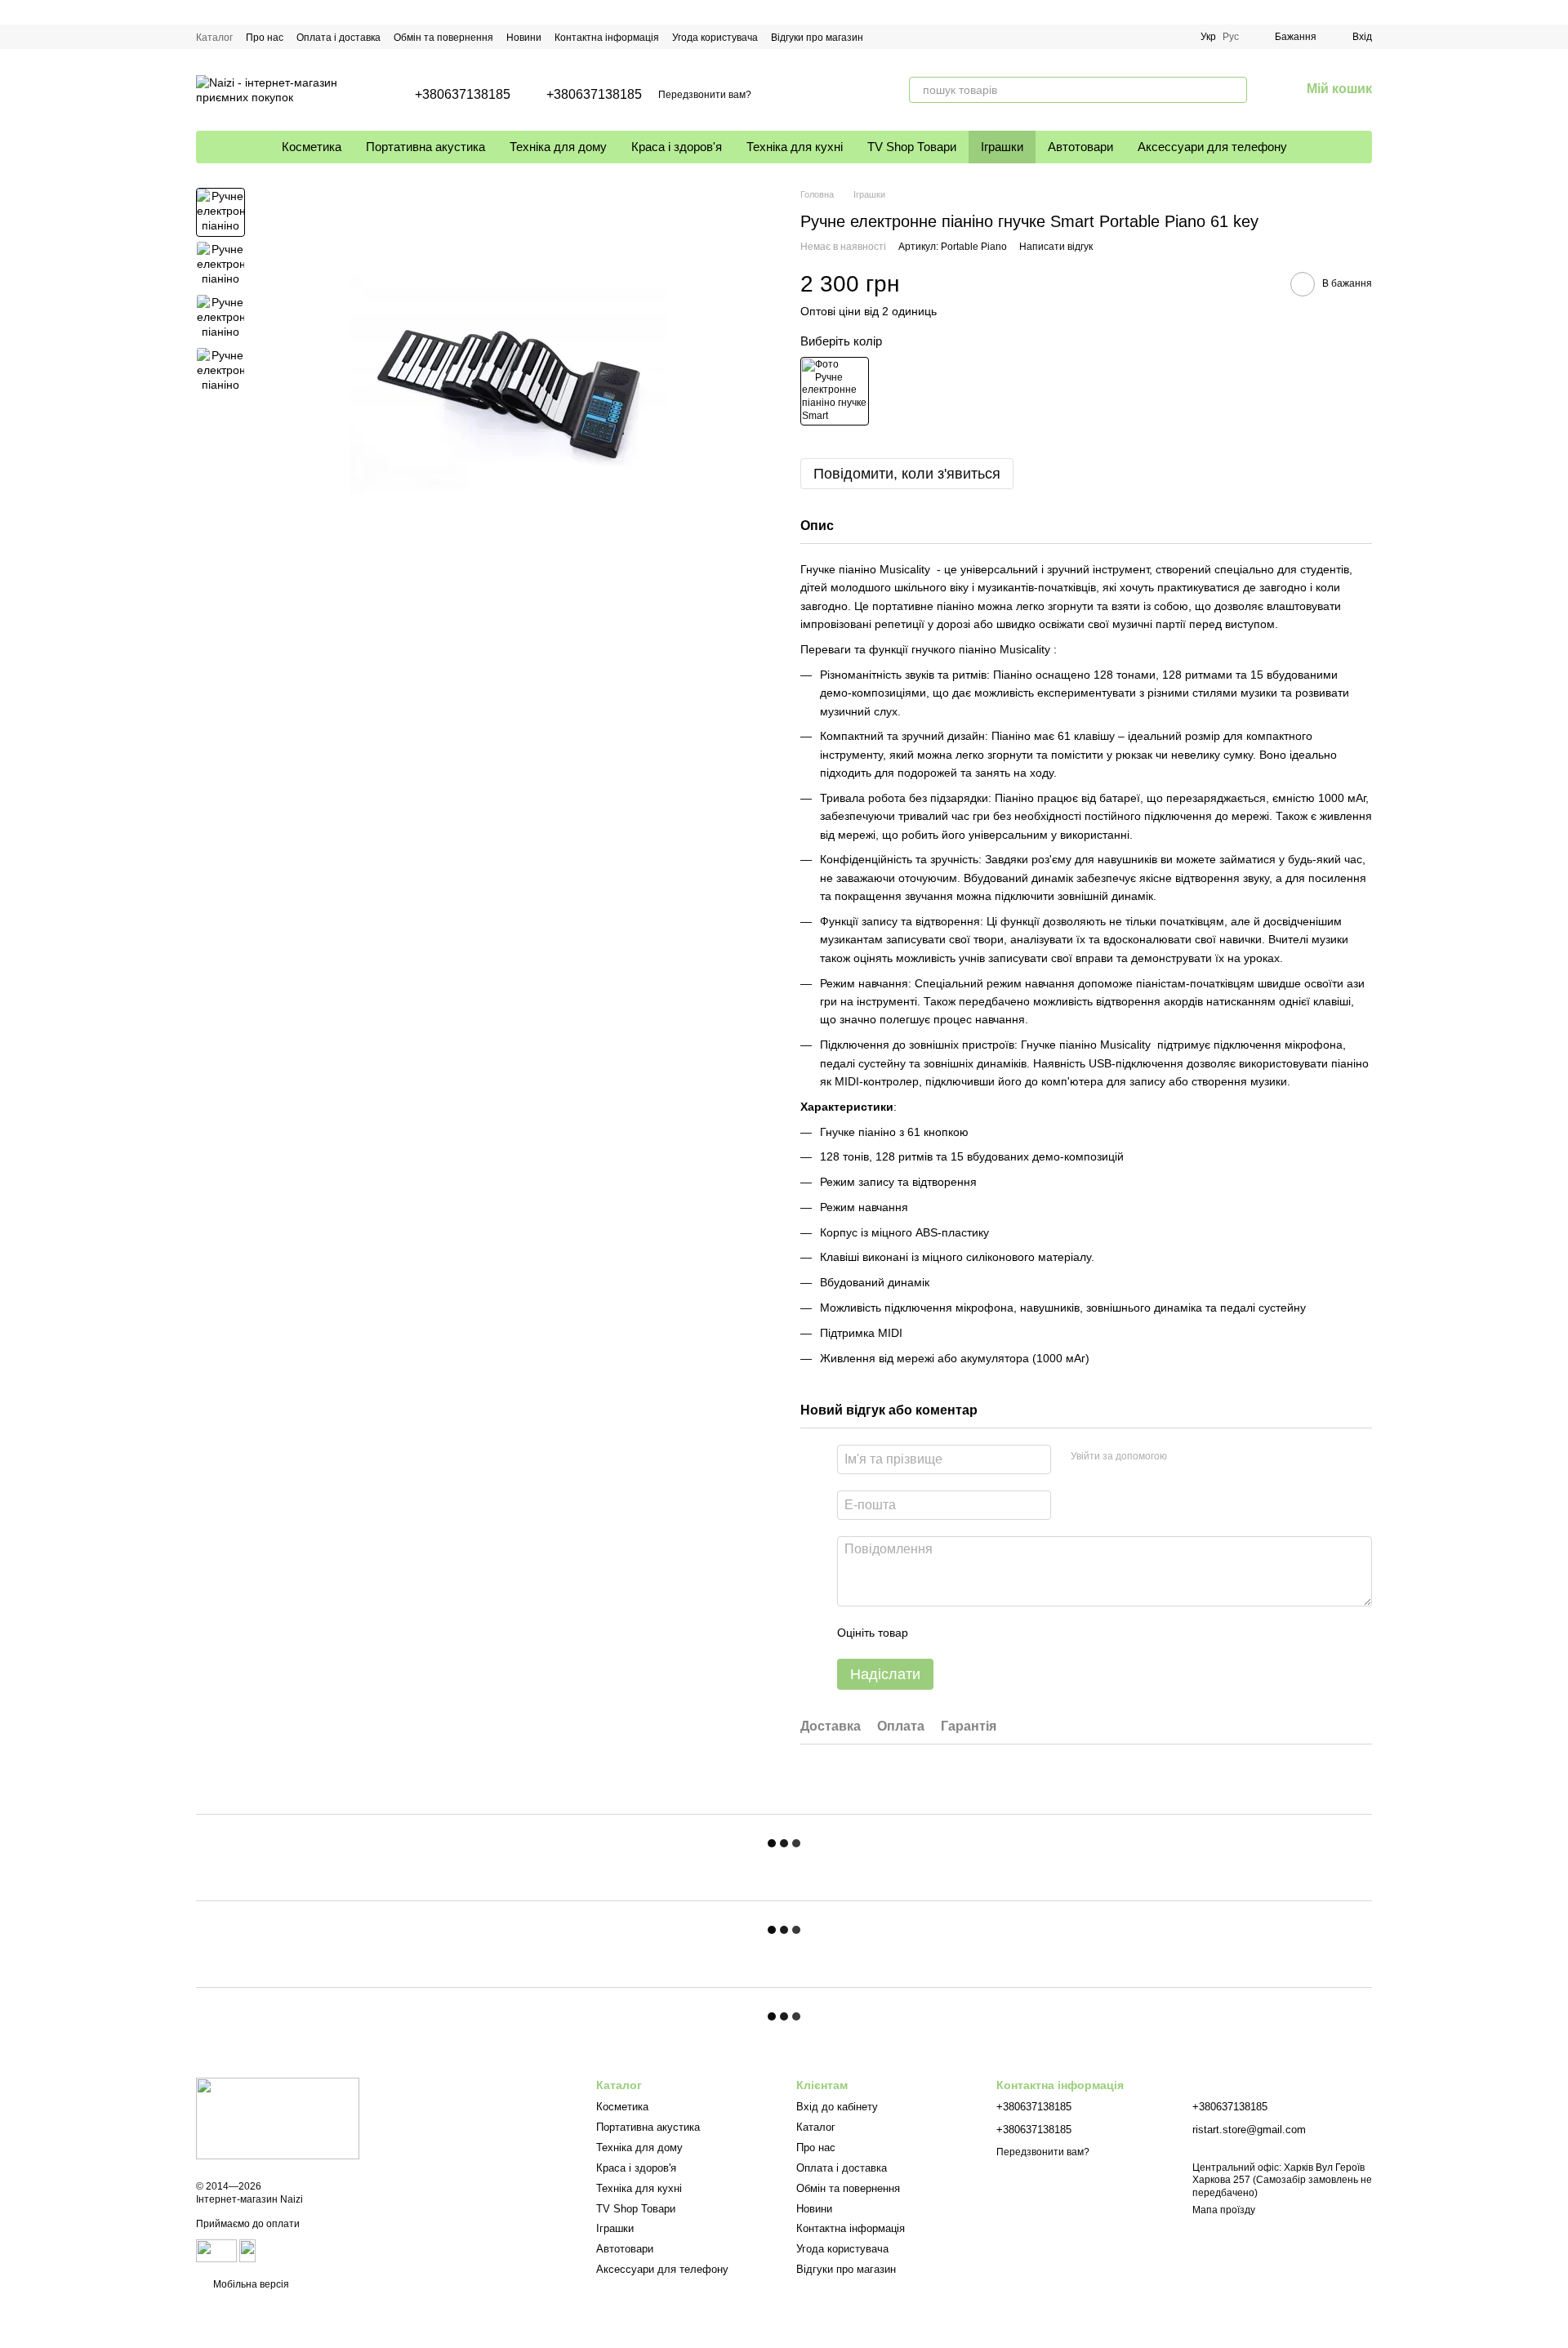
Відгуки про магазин (817, 38)
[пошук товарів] (1234, 90)
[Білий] (835, 391)
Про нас (265, 38)
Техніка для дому (558, 147)
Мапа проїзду (1224, 2210)
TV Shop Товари (912, 147)
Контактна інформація (607, 38)
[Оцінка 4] (1013, 1633)
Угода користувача (715, 38)
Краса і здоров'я (677, 147)
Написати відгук (1056, 247)
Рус (1231, 37)
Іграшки (1002, 147)
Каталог (214, 38)
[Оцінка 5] (1040, 1633)
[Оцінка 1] (935, 1633)
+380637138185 (463, 95)
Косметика (312, 147)
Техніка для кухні (795, 147)
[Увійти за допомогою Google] (1185, 1457)
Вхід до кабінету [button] (837, 2107)
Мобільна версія (250, 2284)
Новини (524, 38)
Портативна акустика (425, 147)
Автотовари (1080, 147)
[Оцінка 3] (987, 1633)
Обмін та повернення (443, 38)
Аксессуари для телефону (1212, 147)
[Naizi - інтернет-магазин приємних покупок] (278, 2118)
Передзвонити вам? (705, 95)
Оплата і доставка (339, 38)
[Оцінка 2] (961, 1633)
